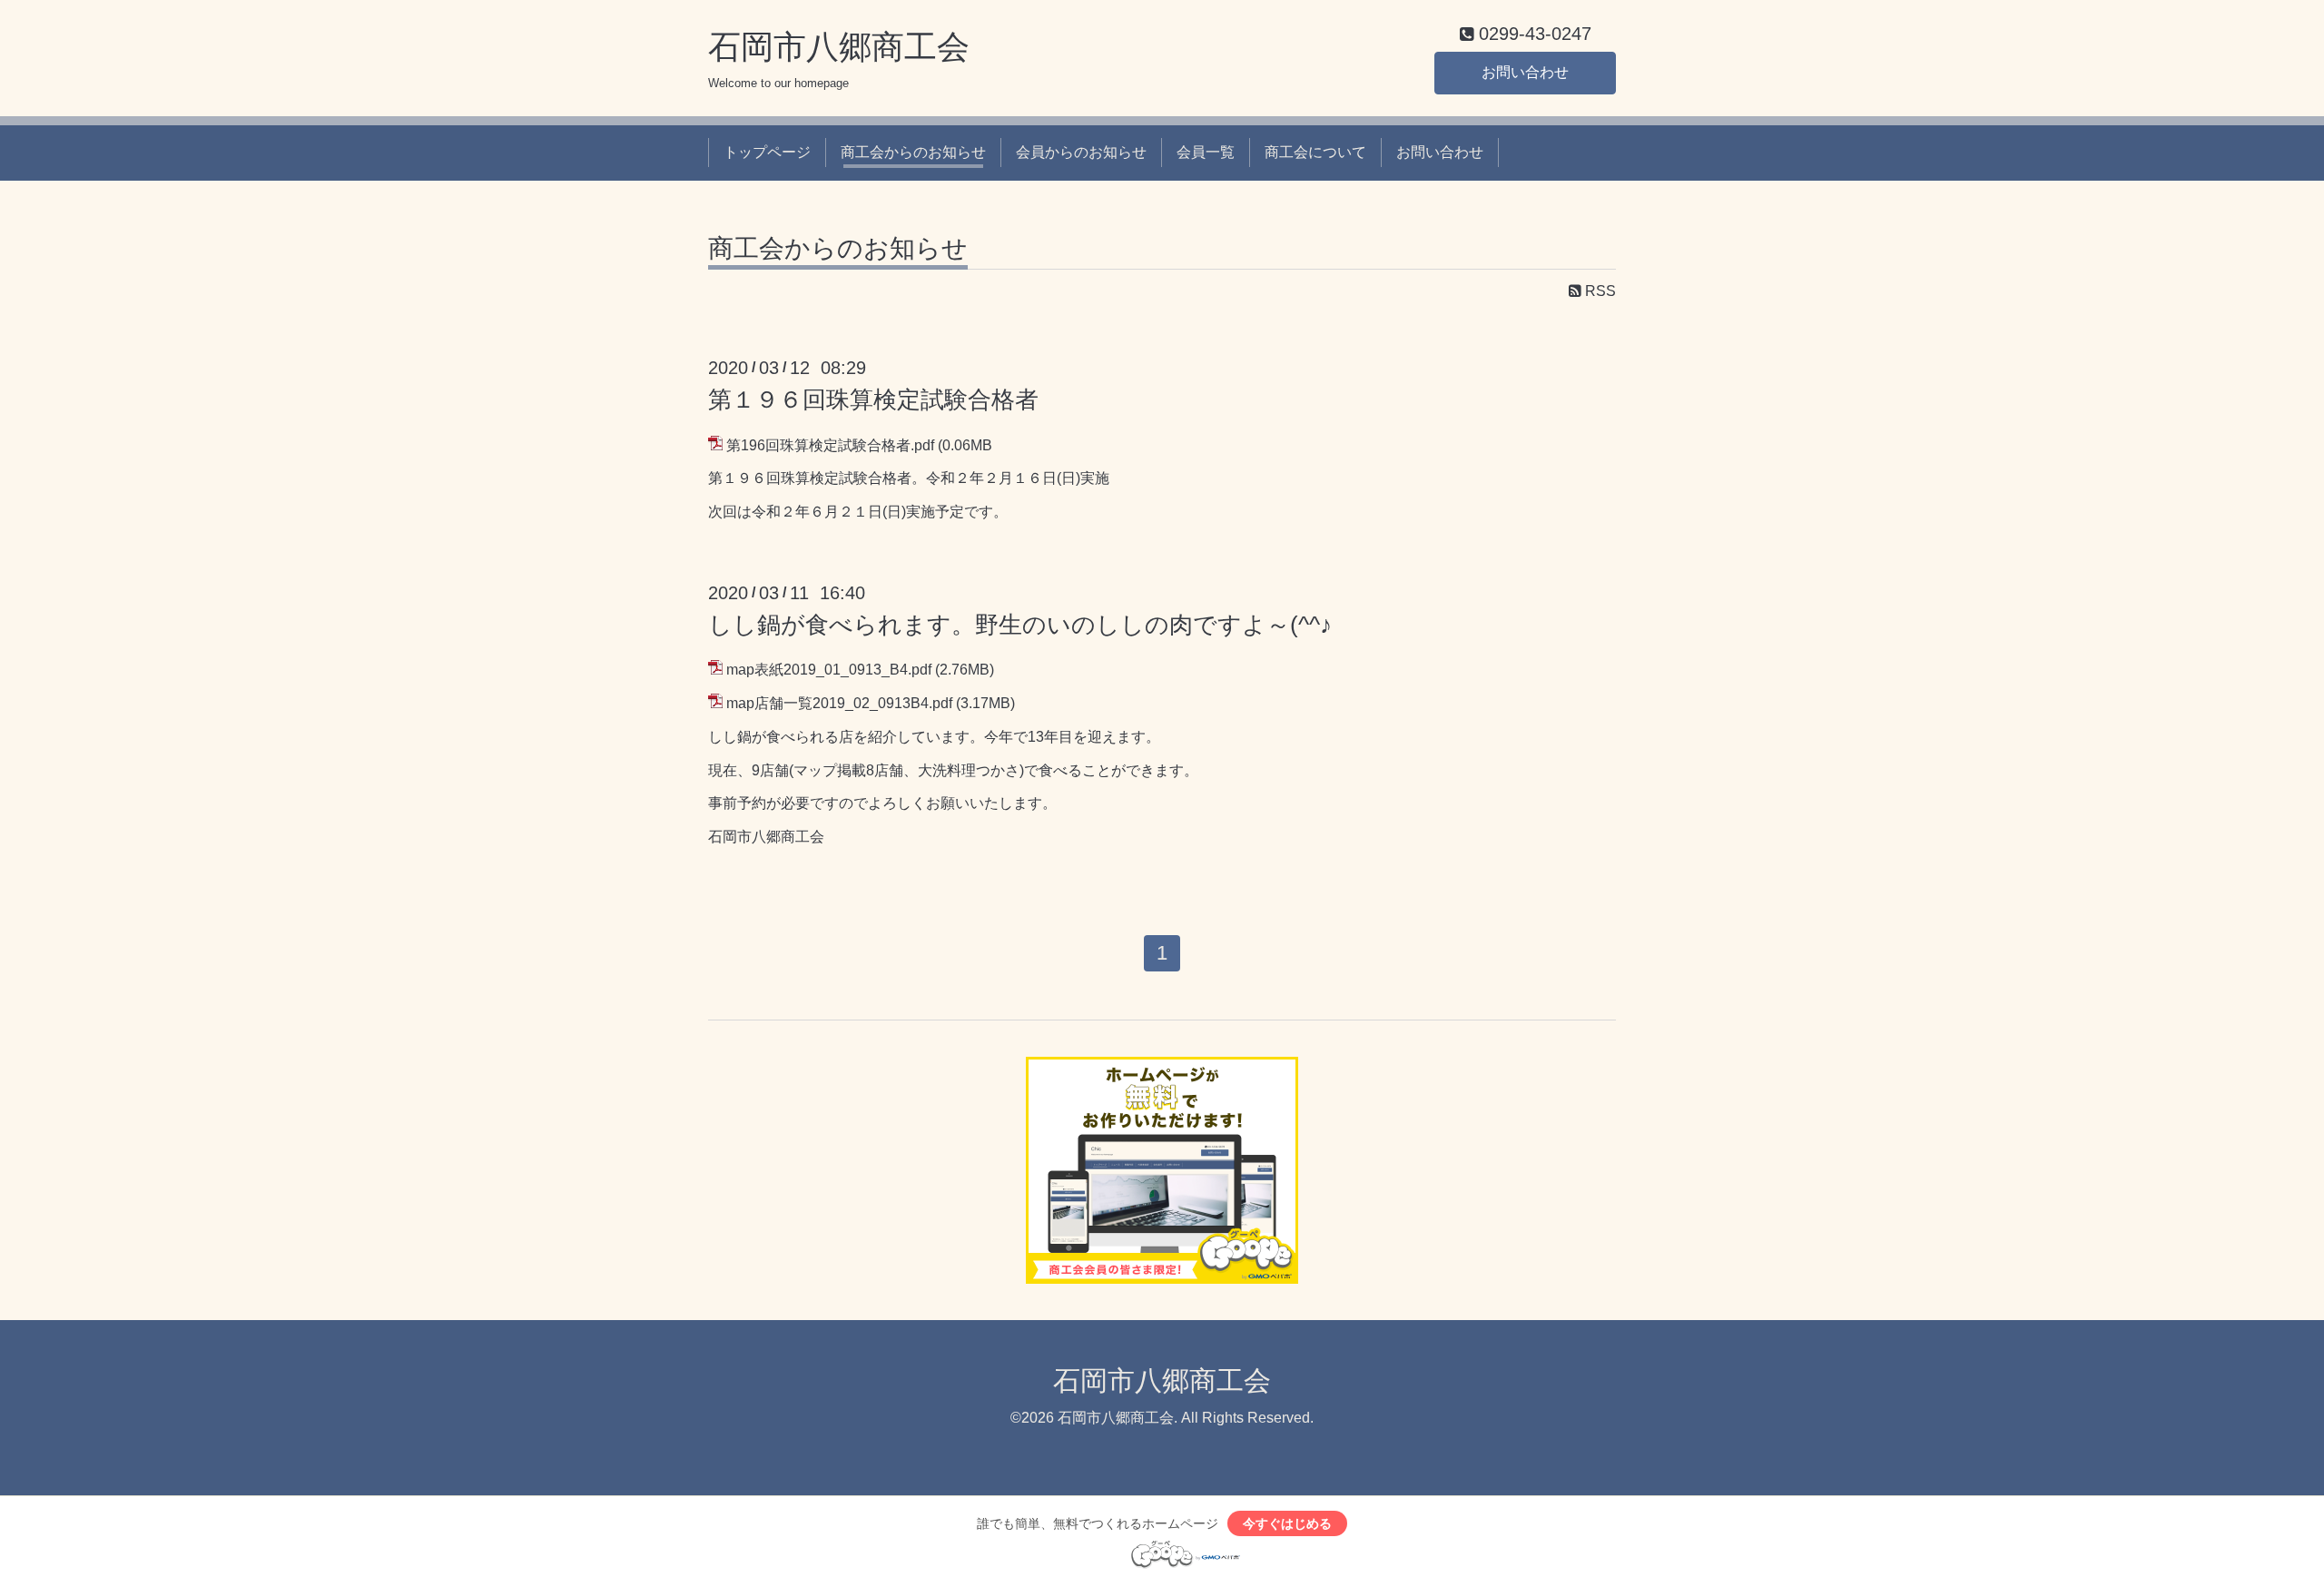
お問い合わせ (1525, 72)
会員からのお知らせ (1081, 152)
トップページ (767, 152)
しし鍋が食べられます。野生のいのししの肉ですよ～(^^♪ (1020, 625)
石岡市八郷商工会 (839, 47)
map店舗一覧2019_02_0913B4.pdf (839, 703)
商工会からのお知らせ (913, 152)
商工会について (1315, 152)
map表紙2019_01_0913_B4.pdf (829, 670)
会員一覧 (1206, 152)
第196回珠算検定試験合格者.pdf (830, 445)
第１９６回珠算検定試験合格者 (873, 399)
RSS (1599, 291)
